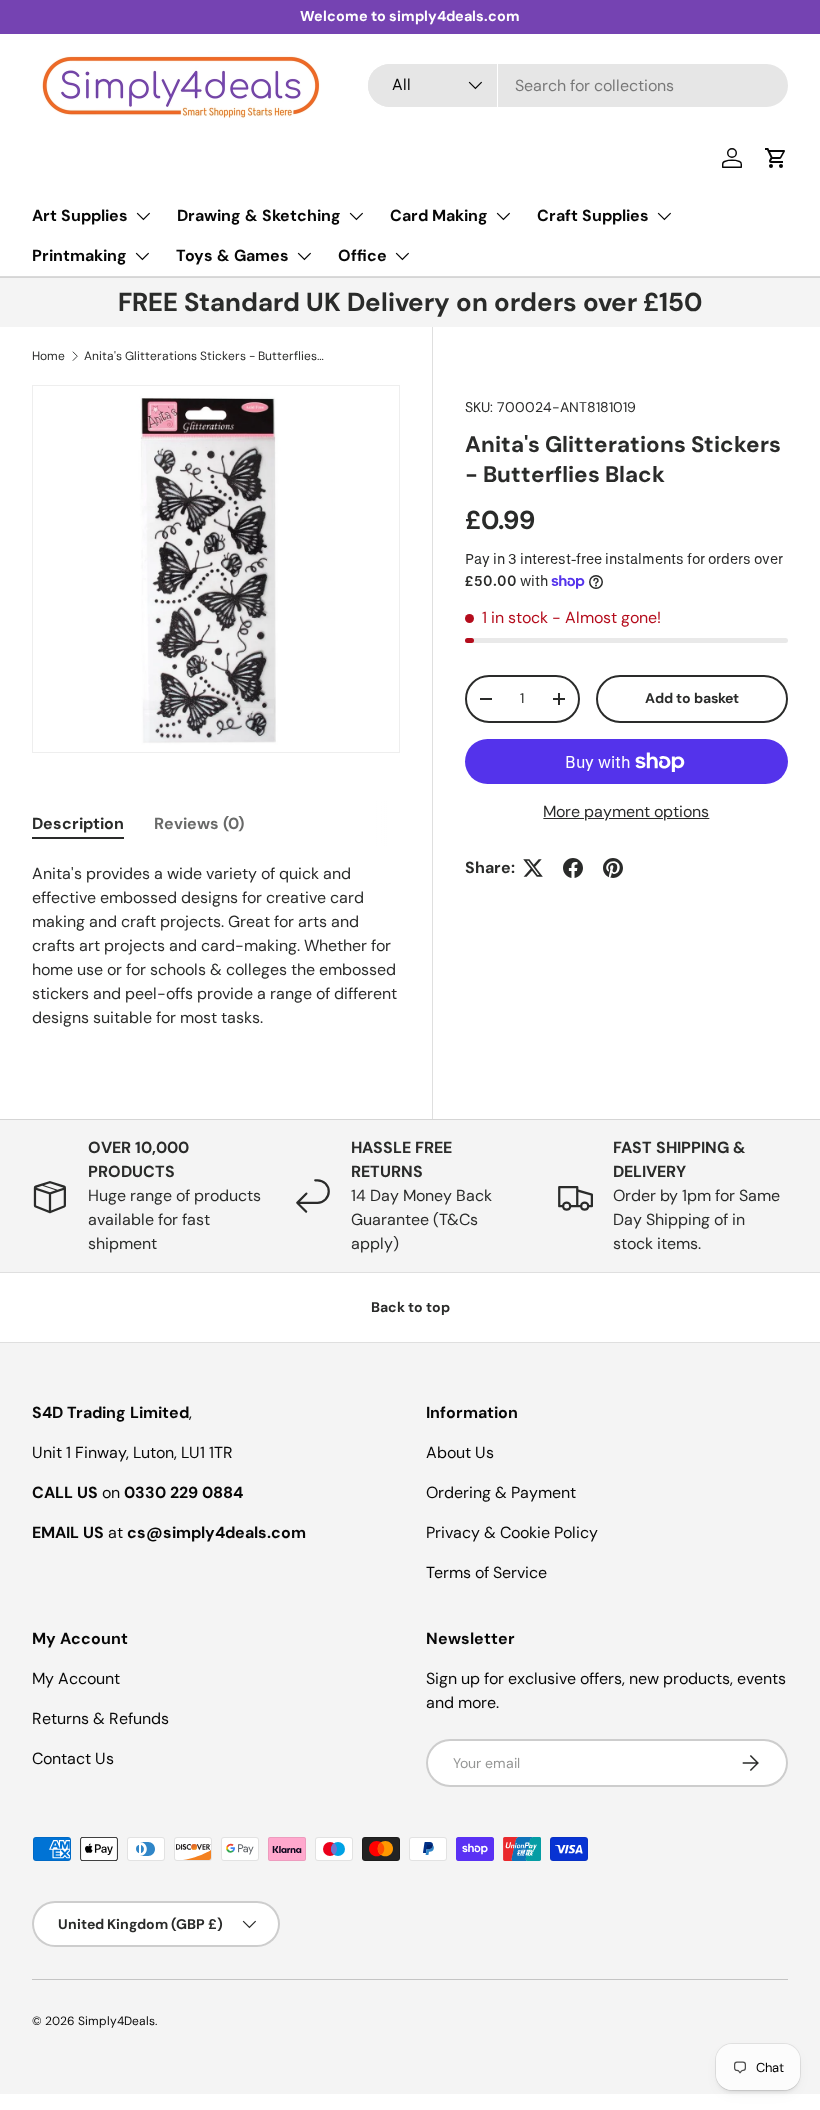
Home (48, 356)
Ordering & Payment (501, 1492)
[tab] (78, 823)
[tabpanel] (216, 946)
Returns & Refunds (100, 1718)
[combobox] (578, 85)
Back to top (410, 1307)
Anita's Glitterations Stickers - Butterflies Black (204, 356)
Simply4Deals (116, 2021)
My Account (76, 1678)
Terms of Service (486, 1572)
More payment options (626, 811)
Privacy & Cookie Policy (512, 1532)
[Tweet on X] (533, 868)
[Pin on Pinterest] (613, 868)
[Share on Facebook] (573, 868)
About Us (460, 1452)
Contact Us (73, 1758)
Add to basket (692, 698)
